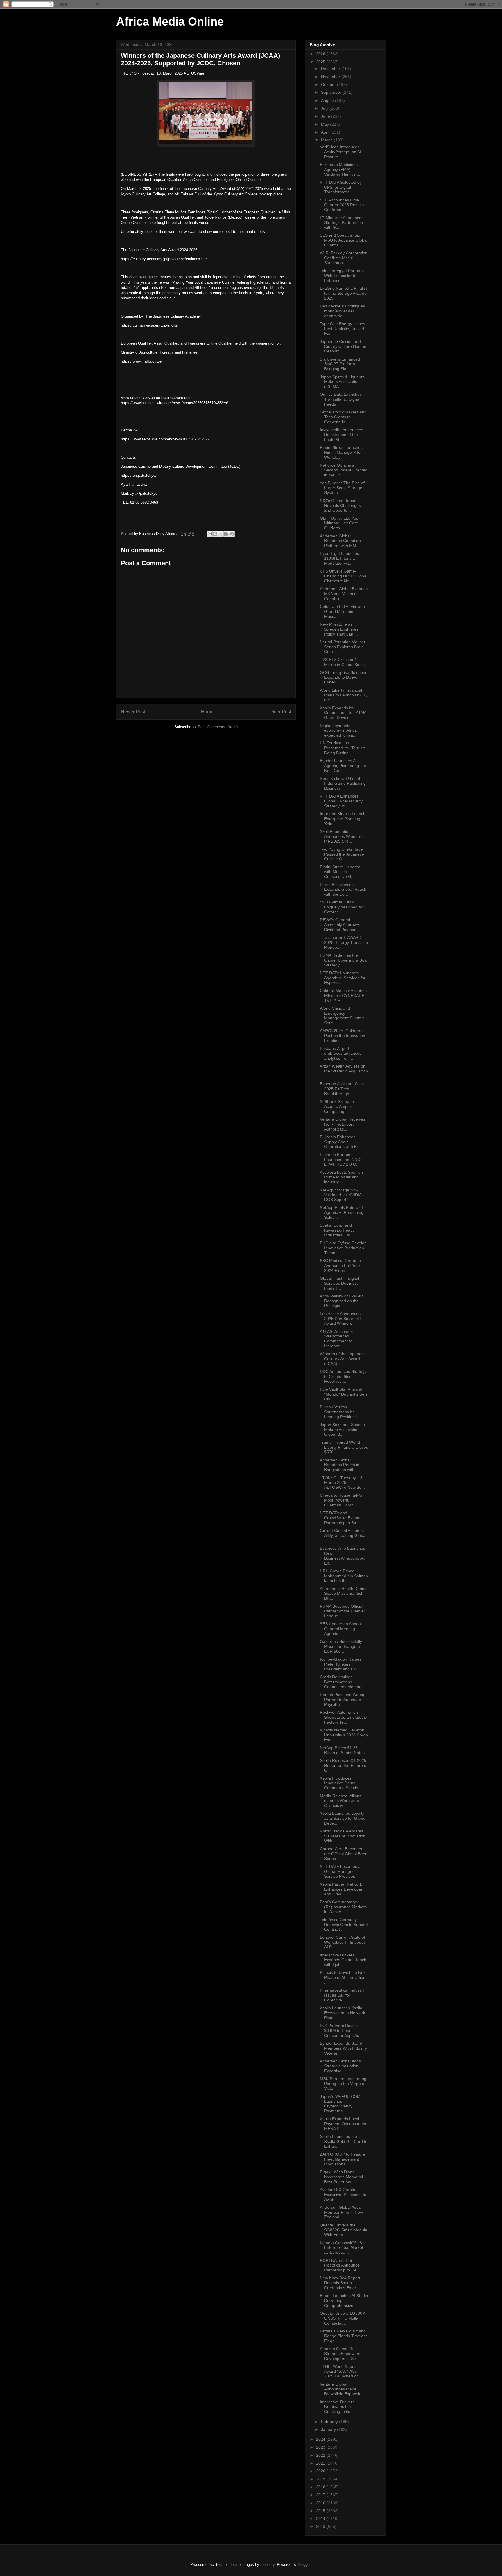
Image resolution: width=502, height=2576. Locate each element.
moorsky (267, 2565)
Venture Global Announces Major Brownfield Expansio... (342, 2389)
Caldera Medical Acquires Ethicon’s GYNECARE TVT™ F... (343, 996)
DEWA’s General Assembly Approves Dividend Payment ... (341, 925)
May (326, 124)
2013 (321, 2526)
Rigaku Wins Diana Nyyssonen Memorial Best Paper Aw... (341, 2177)
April (326, 132)
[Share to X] (221, 534)
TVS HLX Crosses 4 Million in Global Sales (342, 662)
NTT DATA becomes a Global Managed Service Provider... (340, 1871)
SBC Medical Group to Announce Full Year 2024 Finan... (340, 1266)
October (329, 84)
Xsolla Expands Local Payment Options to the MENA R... (344, 2124)
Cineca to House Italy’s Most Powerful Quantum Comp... (341, 1500)
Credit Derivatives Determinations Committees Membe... (342, 1682)
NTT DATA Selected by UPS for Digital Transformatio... (341, 187)
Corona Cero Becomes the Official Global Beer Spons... (343, 1854)
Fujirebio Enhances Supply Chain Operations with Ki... (340, 1142)
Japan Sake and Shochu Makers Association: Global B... (342, 1430)
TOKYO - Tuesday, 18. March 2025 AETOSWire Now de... (342, 1483)
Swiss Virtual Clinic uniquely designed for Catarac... (342, 907)
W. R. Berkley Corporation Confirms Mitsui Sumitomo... (344, 258)
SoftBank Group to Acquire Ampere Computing (337, 1106)
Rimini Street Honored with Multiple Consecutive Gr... (340, 872)
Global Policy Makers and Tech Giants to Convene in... (343, 417)
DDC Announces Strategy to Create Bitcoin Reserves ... (343, 1376)
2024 (321, 2439)
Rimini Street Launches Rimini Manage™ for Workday (341, 452)
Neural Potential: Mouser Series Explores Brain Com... (343, 647)
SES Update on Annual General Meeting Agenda (341, 1629)
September (332, 92)
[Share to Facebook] (226, 534)
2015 (321, 2511)
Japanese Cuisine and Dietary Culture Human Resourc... (343, 346)
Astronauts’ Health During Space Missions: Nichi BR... (343, 1594)
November (331, 77)
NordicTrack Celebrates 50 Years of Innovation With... (343, 1836)
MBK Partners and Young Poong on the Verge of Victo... (343, 2084)
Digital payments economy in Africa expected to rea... (338, 730)
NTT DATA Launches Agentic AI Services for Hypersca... (343, 978)
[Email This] (210, 534)
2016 (321, 2503)
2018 (321, 2487)
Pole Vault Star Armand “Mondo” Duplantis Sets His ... (344, 1394)
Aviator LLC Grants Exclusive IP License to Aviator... (343, 2195)
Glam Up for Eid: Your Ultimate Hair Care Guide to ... (340, 523)
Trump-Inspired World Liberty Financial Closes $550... (344, 1447)
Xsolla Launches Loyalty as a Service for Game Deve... (343, 1818)
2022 (321, 2455)
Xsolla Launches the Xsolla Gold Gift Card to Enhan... (344, 2141)
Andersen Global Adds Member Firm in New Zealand (341, 2212)
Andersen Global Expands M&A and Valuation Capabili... (344, 594)
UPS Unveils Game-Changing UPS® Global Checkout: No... (344, 576)
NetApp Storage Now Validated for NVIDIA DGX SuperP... (341, 1195)
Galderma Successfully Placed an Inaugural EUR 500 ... (341, 1646)
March (327, 140)
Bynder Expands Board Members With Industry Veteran (343, 2048)
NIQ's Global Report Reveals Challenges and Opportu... (340, 505)
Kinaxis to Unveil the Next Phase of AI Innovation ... (343, 1977)
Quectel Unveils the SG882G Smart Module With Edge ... (344, 2230)
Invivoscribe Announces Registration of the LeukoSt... (341, 435)
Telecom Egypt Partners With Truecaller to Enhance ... (342, 276)
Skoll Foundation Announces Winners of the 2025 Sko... (343, 836)
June (326, 116)
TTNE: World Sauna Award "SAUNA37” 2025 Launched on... (341, 2371)
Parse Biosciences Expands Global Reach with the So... (343, 890)
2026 (321, 54)
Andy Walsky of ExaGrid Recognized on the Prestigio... (342, 1301)
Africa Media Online (170, 21)
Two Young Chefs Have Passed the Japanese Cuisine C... (342, 854)
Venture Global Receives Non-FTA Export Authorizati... (343, 1124)
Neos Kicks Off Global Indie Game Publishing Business (343, 783)
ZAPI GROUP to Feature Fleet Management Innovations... (343, 2159)
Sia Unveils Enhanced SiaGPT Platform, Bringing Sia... (340, 364)
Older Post (280, 712)
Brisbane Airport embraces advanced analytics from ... (341, 1053)
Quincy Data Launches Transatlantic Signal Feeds (341, 399)
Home (207, 712)
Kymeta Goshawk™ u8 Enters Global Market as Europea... (341, 2248)
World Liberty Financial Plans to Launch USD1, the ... (343, 695)
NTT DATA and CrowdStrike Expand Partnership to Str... (341, 1518)
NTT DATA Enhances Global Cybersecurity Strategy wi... (341, 801)
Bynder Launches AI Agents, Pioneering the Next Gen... (343, 766)
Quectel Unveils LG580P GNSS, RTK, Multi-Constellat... (342, 2318)
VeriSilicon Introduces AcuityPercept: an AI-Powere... (341, 152)
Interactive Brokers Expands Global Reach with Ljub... (343, 1960)
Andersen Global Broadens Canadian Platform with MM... (340, 541)
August (328, 100)
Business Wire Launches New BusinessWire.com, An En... (343, 1556)
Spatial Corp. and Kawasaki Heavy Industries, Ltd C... (339, 1230)
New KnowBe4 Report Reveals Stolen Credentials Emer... (340, 2283)
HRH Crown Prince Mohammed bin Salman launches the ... (344, 1576)
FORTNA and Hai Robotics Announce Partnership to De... (340, 2265)
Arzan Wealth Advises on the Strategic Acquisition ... (344, 1071)
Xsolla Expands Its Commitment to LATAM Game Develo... (343, 713)
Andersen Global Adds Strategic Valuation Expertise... (340, 2066)
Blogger (304, 2565)
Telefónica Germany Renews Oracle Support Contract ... (344, 1925)
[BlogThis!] (215, 534)
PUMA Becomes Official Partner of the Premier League (343, 1611)
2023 (321, 2447)
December (331, 69)
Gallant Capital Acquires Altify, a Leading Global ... (343, 1535)
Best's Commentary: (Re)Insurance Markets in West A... (343, 1907)
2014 (321, 2519)
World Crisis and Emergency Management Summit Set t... (342, 1016)
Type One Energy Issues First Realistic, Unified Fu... (343, 329)
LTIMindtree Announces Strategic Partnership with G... (342, 223)
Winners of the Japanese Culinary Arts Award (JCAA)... (343, 1359)
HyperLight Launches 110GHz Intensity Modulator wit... (339, 558)
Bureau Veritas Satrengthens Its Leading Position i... (340, 1412)
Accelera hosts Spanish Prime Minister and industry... (341, 1177)
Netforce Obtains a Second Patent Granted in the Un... (344, 470)
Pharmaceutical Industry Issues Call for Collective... (342, 1995)
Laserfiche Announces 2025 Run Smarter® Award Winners (340, 1319)
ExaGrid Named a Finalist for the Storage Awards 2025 (343, 293)
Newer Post (133, 712)
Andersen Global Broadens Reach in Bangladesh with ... (340, 1465)
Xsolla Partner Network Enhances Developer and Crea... (341, 1889)
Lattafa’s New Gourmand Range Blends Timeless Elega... (344, 2336)
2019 (321, 2479)
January (329, 2429)
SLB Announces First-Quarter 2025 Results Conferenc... (342, 205)
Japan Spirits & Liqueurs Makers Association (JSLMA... (342, 382)
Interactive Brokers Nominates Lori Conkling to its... (337, 2407)
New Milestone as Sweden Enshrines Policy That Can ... (339, 629)
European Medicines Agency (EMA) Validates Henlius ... (340, 170)
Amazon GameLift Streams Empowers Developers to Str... (340, 2354)
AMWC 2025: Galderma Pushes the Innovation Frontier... (343, 1036)
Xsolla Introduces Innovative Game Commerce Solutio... (341, 1783)
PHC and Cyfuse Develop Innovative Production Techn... (343, 1248)
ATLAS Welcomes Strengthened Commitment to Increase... (336, 1339)
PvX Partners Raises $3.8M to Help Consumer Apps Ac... (341, 2030)
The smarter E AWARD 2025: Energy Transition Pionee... (344, 942)
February (330, 2422)
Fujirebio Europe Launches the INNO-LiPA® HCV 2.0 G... (341, 1160)
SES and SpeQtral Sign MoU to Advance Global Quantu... (344, 240)
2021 (321, 2463)
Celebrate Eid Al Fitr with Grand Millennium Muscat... (342, 611)
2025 (321, 62)
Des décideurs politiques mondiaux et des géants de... (342, 311)
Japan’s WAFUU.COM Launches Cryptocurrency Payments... (340, 2104)
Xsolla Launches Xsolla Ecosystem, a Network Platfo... (343, 2013)
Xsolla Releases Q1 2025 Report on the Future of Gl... (344, 1765)
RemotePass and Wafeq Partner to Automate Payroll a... (342, 1700)
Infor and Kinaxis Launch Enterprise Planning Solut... (343, 819)
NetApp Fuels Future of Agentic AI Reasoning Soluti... (342, 1212)
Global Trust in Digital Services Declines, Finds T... (339, 1283)
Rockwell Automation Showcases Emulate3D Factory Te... (343, 1717)
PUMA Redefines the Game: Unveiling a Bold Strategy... (344, 960)
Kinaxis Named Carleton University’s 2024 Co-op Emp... (344, 1735)
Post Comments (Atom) (218, 727)
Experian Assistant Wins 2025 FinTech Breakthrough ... (342, 1089)
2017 (321, 2495)
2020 (321, 2471)
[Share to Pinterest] (232, 534)
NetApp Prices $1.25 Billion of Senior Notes (342, 1750)
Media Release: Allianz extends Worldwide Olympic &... (341, 1801)
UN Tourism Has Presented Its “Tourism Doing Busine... (343, 748)
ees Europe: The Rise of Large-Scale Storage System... (342, 488)
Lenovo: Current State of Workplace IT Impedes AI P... (343, 1942)
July (325, 108)
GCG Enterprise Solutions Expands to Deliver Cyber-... (344, 677)
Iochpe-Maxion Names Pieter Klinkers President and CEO (341, 1664)
